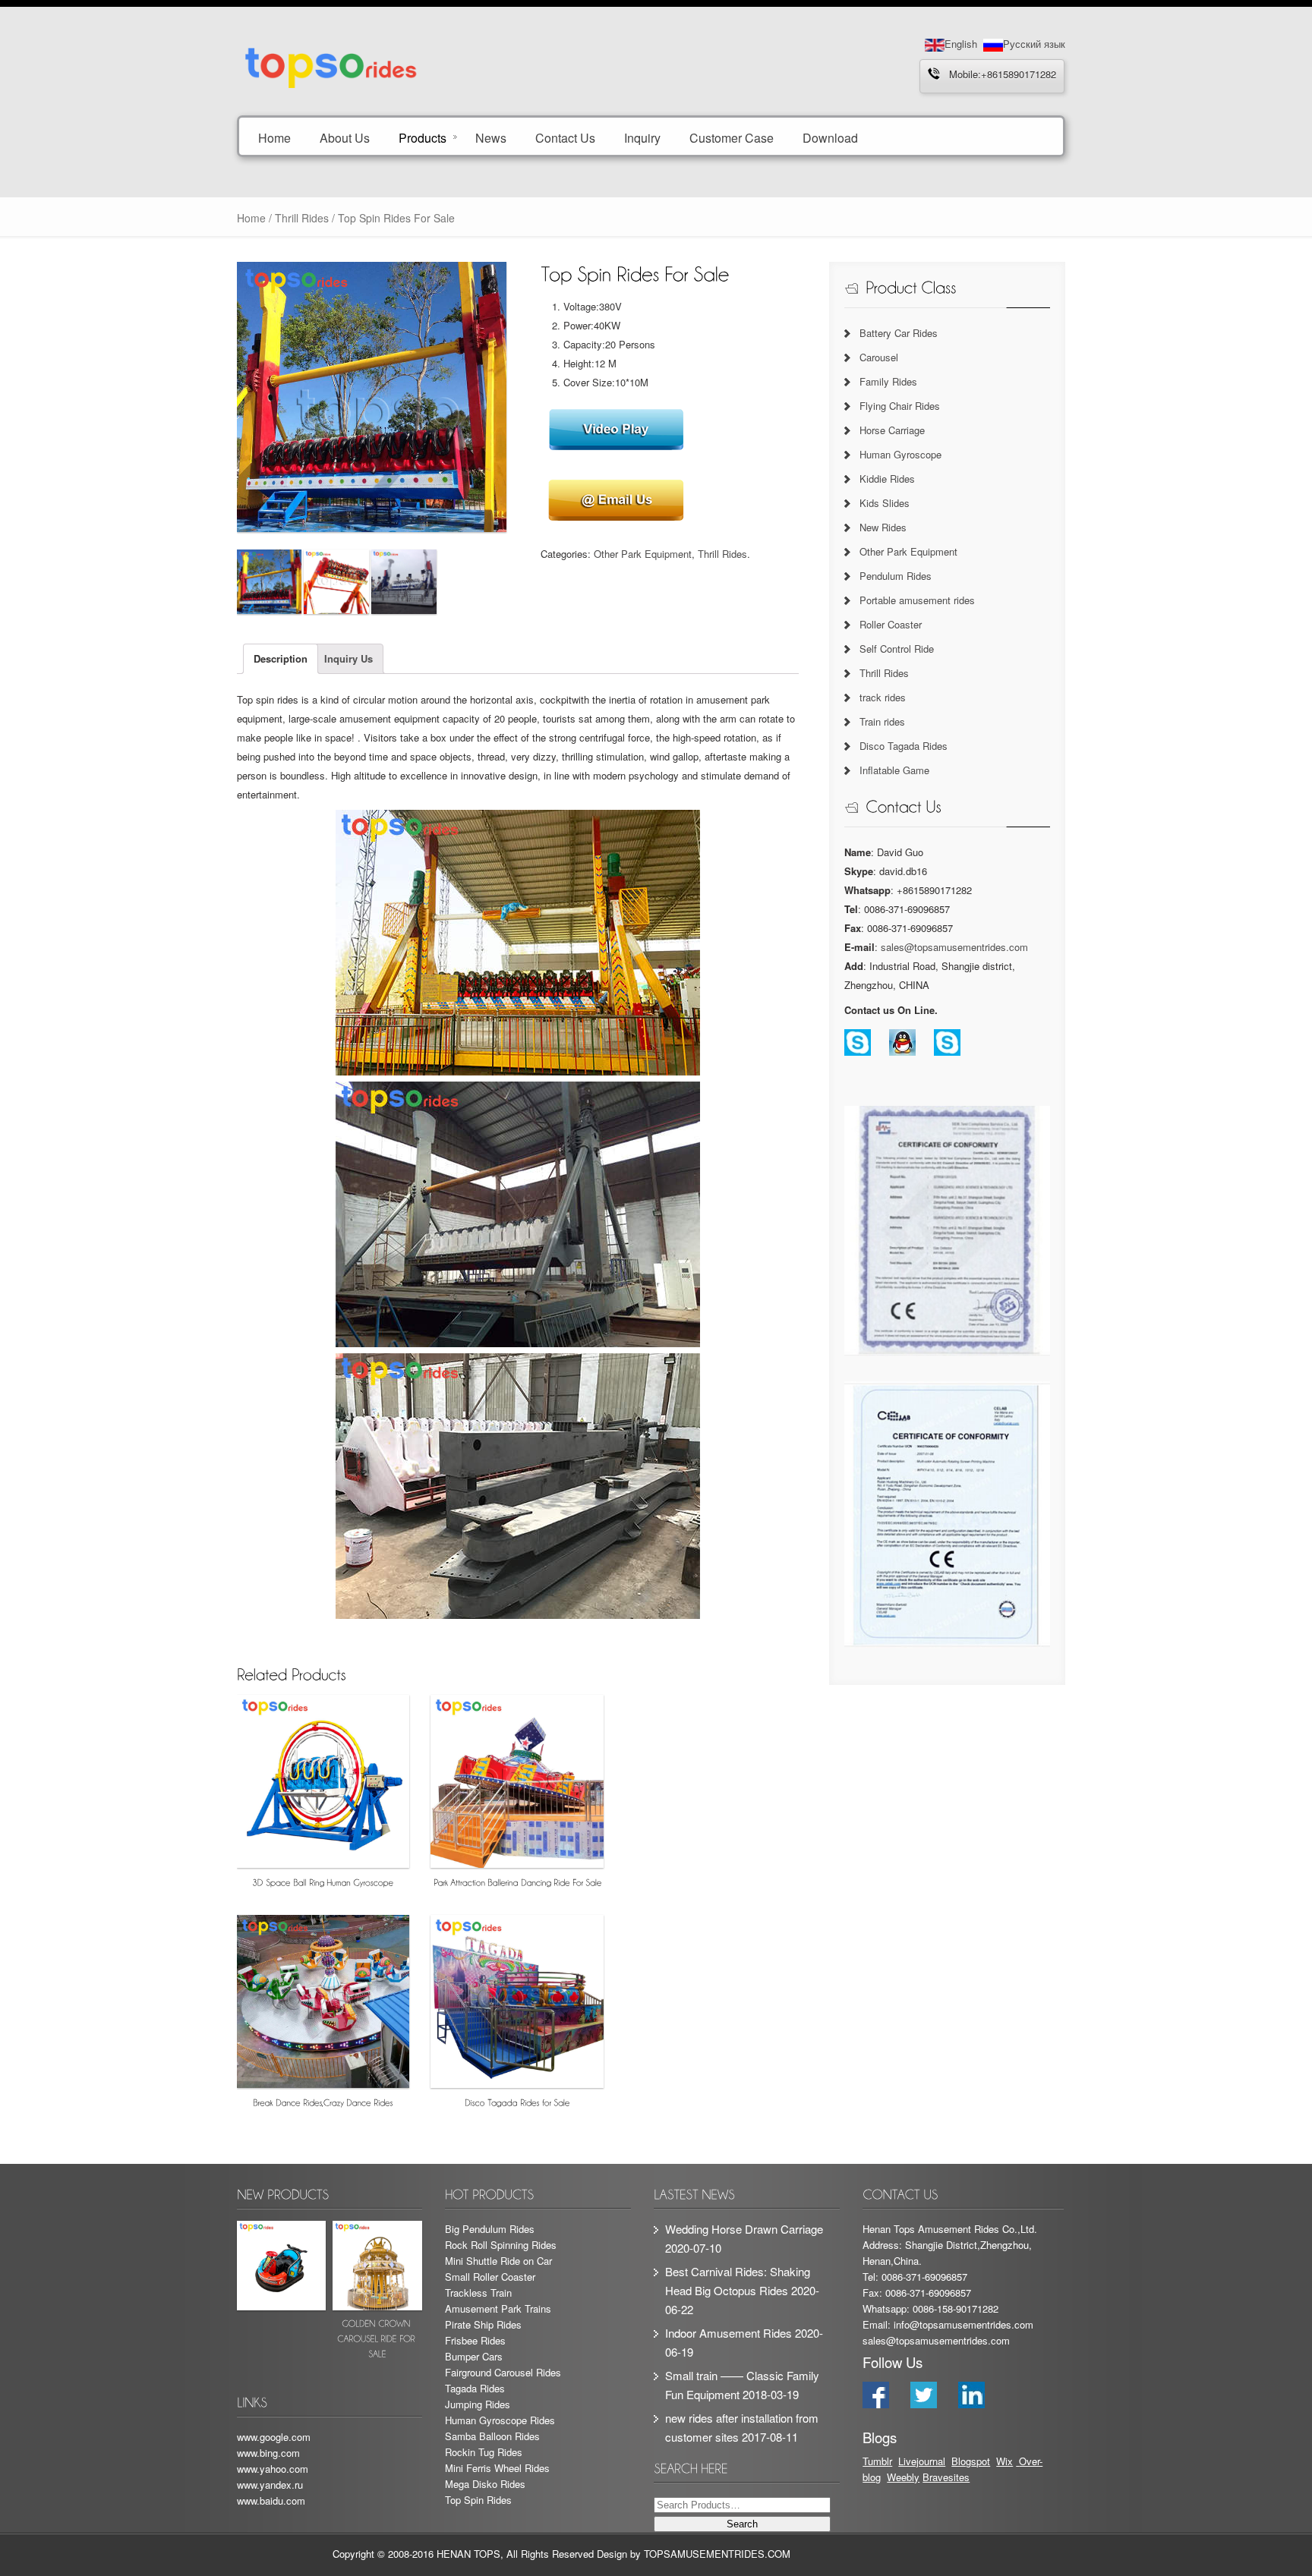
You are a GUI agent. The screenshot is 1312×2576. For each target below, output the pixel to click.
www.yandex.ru (270, 2485)
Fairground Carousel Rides (503, 2372)
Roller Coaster (891, 624)
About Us (345, 137)
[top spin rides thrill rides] (404, 582)
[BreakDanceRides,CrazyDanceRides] (323, 2015)
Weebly (903, 2477)
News (491, 137)
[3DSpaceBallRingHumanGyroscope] (323, 1795)
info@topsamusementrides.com (963, 2324)
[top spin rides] (269, 582)
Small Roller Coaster (490, 2277)
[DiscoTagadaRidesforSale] (517, 2015)
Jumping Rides (478, 2404)
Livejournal (922, 2461)
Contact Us (565, 137)
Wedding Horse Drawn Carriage (744, 2229)
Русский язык (1034, 44)
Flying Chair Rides (900, 406)
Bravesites (946, 2477)
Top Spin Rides (478, 2500)
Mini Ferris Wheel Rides (497, 2468)
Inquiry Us (348, 658)
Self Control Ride (897, 649)
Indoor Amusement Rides (729, 2333)
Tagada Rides (475, 2388)
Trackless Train (478, 2293)
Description (281, 658)
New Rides (883, 527)
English (961, 44)
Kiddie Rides (887, 479)
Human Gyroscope (900, 454)
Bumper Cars (474, 2356)
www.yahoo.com (273, 2469)
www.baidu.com (271, 2500)
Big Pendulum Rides (490, 2229)
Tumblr (877, 2461)
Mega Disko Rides (485, 2484)
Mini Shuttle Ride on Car (498, 2261)
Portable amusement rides (917, 600)
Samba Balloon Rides (492, 2436)
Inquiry (642, 137)
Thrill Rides (302, 218)
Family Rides (888, 381)
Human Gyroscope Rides (500, 2420)
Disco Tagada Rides (904, 746)
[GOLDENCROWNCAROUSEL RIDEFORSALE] (377, 2293)
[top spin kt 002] (336, 582)
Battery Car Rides (899, 333)
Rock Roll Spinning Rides (501, 2245)
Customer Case (732, 137)
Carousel (879, 357)
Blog (961, 2461)
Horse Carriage (892, 430)
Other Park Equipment (643, 554)
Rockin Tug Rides (484, 2452)
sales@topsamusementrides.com (954, 947)
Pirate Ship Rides (483, 2324)
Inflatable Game (894, 770)
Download (830, 137)
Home (274, 137)
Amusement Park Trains (498, 2308)
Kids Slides (885, 503)
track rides (883, 697)
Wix (1004, 2461)
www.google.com (274, 2437)
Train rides (882, 721)
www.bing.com (268, 2453)
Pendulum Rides (896, 576)
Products (423, 137)
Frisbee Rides (475, 2340)
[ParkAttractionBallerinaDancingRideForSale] (517, 1795)
